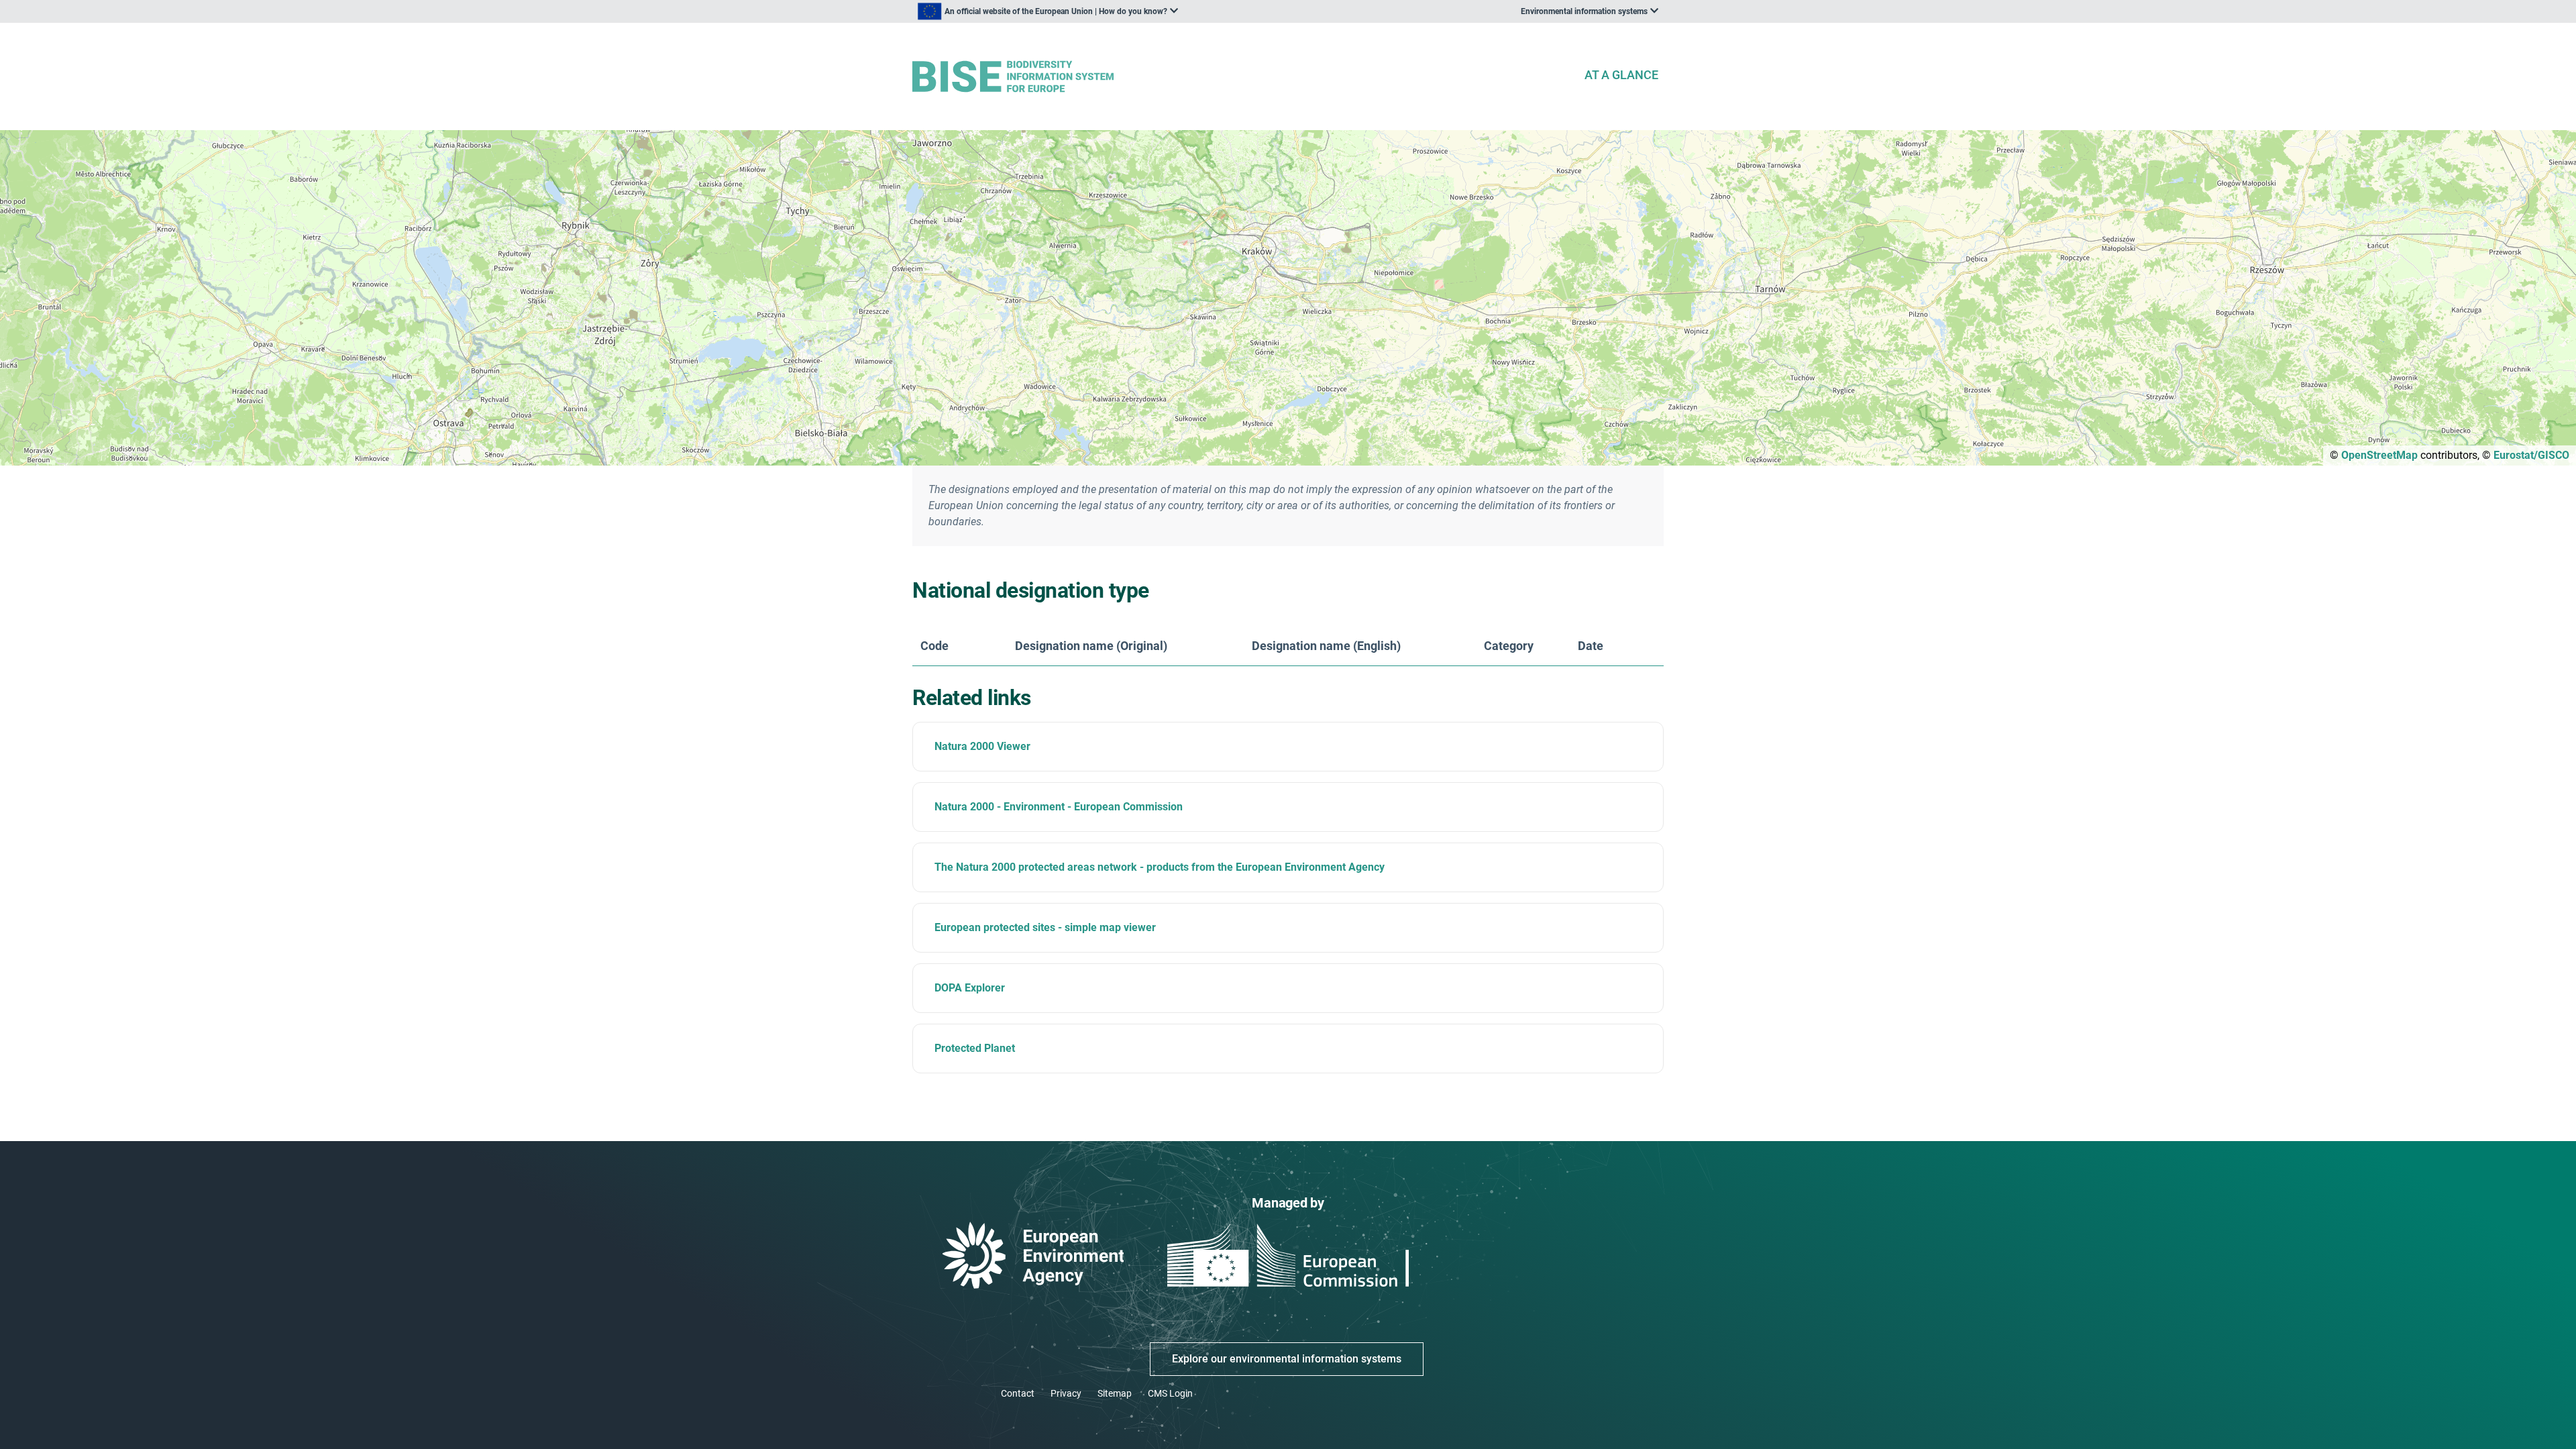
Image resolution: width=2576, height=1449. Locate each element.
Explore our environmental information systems (1287, 1359)
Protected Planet (975, 1048)
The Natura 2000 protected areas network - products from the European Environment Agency (1160, 867)
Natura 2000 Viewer (982, 746)
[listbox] (1048, 11)
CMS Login (1170, 1393)
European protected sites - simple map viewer (1045, 927)
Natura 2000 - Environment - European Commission (1059, 807)
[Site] (1242, 77)
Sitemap (1115, 1393)
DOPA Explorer (970, 988)
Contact (1018, 1393)
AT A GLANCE (1621, 75)
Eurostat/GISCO (2531, 455)
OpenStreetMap (2379, 455)
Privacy (1066, 1393)
